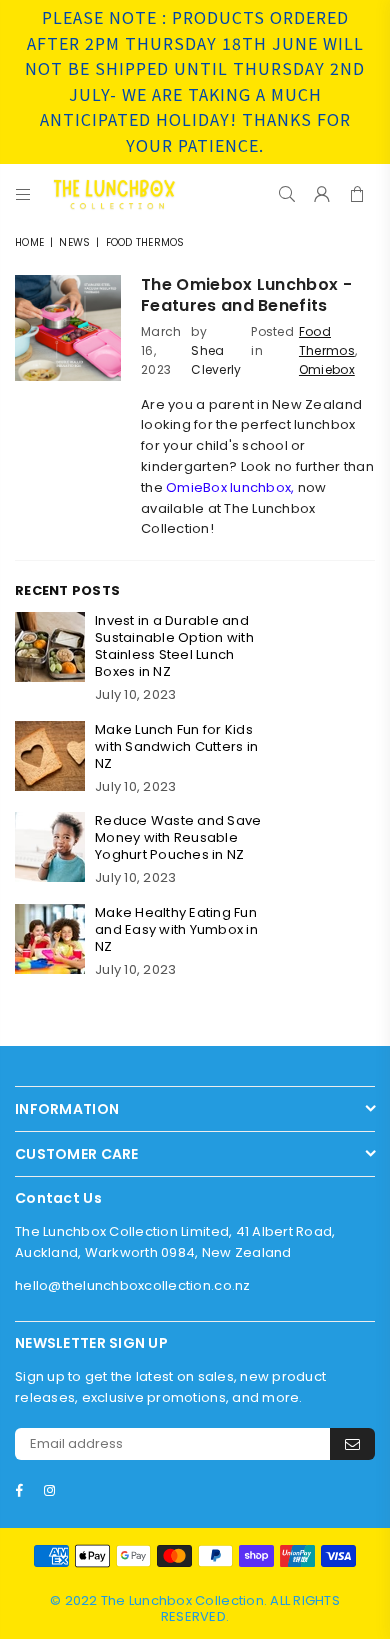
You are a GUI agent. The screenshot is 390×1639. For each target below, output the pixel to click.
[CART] (357, 194)
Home (29, 242)
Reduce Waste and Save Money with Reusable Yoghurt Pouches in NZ (178, 837)
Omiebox (327, 369)
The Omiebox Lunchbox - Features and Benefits (246, 295)
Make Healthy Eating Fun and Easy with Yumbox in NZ (176, 929)
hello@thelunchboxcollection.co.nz (133, 1285)
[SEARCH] (287, 194)
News (74, 242)
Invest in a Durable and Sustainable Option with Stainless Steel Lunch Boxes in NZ (174, 646)
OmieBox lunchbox (228, 487)
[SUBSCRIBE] (352, 1444)
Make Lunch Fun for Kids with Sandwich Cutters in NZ (176, 746)
